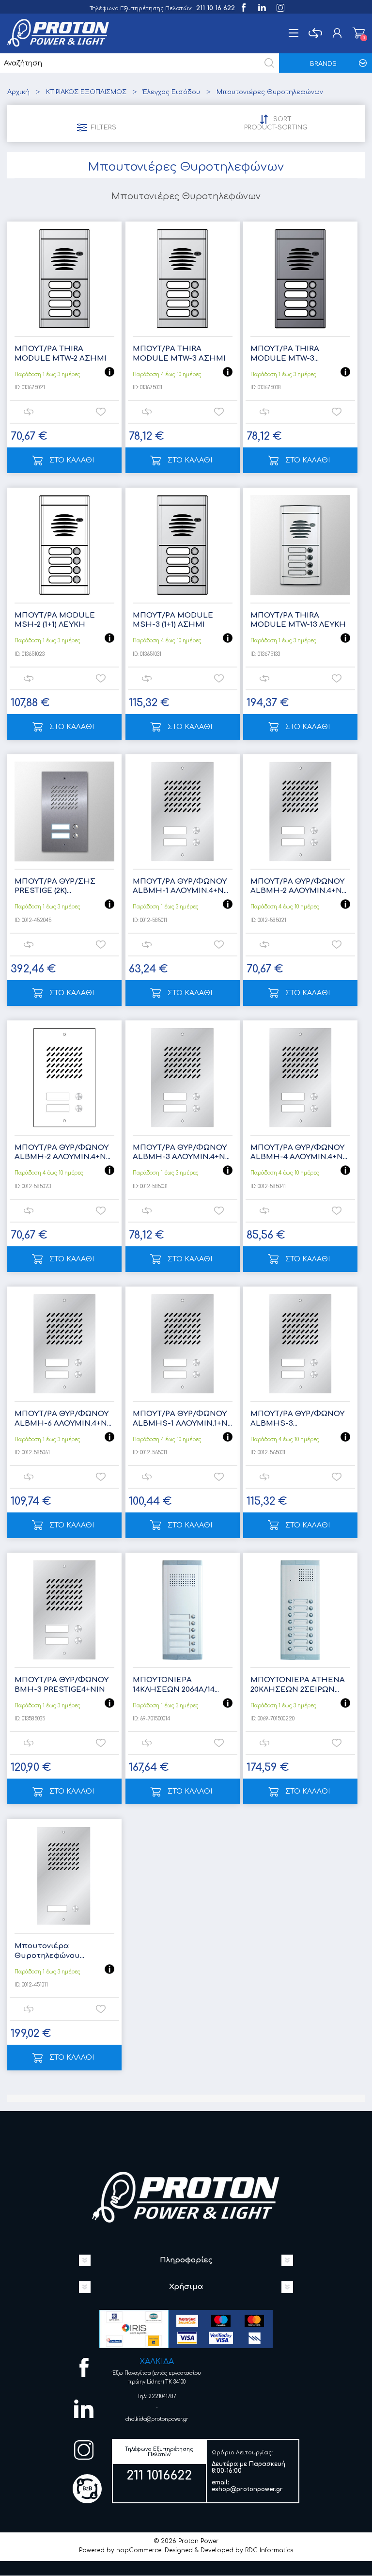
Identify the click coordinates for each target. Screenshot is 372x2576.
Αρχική (18, 92)
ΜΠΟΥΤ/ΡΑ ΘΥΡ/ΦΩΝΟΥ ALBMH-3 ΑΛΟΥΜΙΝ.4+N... (181, 1153)
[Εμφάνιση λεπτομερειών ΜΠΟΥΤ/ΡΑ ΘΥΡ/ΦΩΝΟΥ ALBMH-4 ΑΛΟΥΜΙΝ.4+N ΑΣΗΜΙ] (300, 1078)
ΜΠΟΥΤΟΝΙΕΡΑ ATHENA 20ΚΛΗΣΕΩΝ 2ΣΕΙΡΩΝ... (298, 1685)
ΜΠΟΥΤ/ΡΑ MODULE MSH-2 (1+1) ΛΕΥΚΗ (55, 620)
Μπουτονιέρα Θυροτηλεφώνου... (49, 1951)
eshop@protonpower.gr (247, 2489)
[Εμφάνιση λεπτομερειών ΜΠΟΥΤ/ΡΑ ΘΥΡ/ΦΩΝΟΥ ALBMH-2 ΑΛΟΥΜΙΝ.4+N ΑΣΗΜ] (300, 811)
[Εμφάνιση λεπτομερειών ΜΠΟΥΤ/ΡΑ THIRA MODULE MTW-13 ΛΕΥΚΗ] (300, 545)
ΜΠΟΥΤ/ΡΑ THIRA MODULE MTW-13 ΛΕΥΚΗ (298, 620)
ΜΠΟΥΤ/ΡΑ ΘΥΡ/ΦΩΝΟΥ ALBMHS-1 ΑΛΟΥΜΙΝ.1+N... (182, 1419)
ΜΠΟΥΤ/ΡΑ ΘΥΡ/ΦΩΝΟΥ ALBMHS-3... (297, 1419)
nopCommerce (139, 2550)
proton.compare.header (315, 33)
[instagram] (280, 7)
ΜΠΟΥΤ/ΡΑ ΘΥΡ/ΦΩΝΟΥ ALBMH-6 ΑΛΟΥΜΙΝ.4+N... (63, 1419)
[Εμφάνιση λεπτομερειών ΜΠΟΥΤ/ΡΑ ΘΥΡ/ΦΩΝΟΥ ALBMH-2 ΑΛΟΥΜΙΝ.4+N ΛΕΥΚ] (64, 1078)
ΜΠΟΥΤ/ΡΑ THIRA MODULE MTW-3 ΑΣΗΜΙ (179, 354)
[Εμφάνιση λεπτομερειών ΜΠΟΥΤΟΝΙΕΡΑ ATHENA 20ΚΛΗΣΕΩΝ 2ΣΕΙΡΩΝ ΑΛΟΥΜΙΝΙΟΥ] (300, 1610)
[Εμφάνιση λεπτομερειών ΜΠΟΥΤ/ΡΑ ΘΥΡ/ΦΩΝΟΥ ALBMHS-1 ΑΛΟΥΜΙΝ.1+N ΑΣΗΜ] (183, 1344)
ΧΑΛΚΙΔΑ (157, 2362)
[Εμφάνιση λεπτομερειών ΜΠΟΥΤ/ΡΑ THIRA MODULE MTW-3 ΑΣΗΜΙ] (183, 279)
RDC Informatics (269, 2550)
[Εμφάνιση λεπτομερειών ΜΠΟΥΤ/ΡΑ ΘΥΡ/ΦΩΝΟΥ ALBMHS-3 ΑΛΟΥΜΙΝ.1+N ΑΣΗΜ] (300, 1344)
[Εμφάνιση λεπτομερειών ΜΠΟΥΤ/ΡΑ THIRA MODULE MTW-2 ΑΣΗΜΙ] (64, 279)
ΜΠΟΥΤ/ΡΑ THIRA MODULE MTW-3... (285, 354)
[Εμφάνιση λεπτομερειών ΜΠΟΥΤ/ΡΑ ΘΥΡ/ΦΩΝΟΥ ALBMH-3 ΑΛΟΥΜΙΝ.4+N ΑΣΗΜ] (183, 1078)
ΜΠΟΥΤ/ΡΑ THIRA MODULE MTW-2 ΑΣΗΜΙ (61, 354)
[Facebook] (243, 7)
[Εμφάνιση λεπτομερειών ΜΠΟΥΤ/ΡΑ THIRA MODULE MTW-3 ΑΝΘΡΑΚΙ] (300, 279)
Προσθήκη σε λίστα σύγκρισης (28, 412)
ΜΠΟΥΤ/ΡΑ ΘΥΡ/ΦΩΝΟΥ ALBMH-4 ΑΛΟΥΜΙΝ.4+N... (299, 1153)
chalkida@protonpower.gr (157, 2419)
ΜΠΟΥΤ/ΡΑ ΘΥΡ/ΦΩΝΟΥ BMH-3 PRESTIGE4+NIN (62, 1685)
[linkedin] (261, 7)
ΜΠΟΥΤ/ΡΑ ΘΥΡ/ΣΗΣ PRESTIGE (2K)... (55, 886)
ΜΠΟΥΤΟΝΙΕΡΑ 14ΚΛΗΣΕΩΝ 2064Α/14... (176, 1685)
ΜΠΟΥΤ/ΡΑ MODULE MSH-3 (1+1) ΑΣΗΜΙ (173, 620)
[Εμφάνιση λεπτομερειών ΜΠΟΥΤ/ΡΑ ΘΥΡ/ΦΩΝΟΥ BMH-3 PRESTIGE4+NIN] (64, 1610)
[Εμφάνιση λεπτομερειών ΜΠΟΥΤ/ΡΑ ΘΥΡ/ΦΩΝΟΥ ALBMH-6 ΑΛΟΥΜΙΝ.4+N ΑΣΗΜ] (64, 1344)
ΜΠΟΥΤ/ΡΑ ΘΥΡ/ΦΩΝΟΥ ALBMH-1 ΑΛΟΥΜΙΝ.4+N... (180, 886)
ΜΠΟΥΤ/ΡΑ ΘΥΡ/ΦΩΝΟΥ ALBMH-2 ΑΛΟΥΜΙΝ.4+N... (298, 886)
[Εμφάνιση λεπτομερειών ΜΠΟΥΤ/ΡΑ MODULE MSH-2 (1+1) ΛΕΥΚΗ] (64, 545)
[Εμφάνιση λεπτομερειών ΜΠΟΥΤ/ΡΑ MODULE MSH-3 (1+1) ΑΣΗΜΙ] (183, 545)
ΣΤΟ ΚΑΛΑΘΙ (72, 460)
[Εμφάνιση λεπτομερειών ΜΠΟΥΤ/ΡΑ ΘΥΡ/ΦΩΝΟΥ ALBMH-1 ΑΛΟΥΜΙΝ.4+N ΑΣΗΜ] (183, 811)
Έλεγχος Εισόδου (171, 92)
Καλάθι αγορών (359, 33)
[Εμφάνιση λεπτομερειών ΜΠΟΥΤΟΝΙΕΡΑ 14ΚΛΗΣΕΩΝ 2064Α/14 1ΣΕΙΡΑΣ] (183, 1610)
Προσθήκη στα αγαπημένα (101, 412)
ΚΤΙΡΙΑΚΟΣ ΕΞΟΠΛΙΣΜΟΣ (86, 92)
